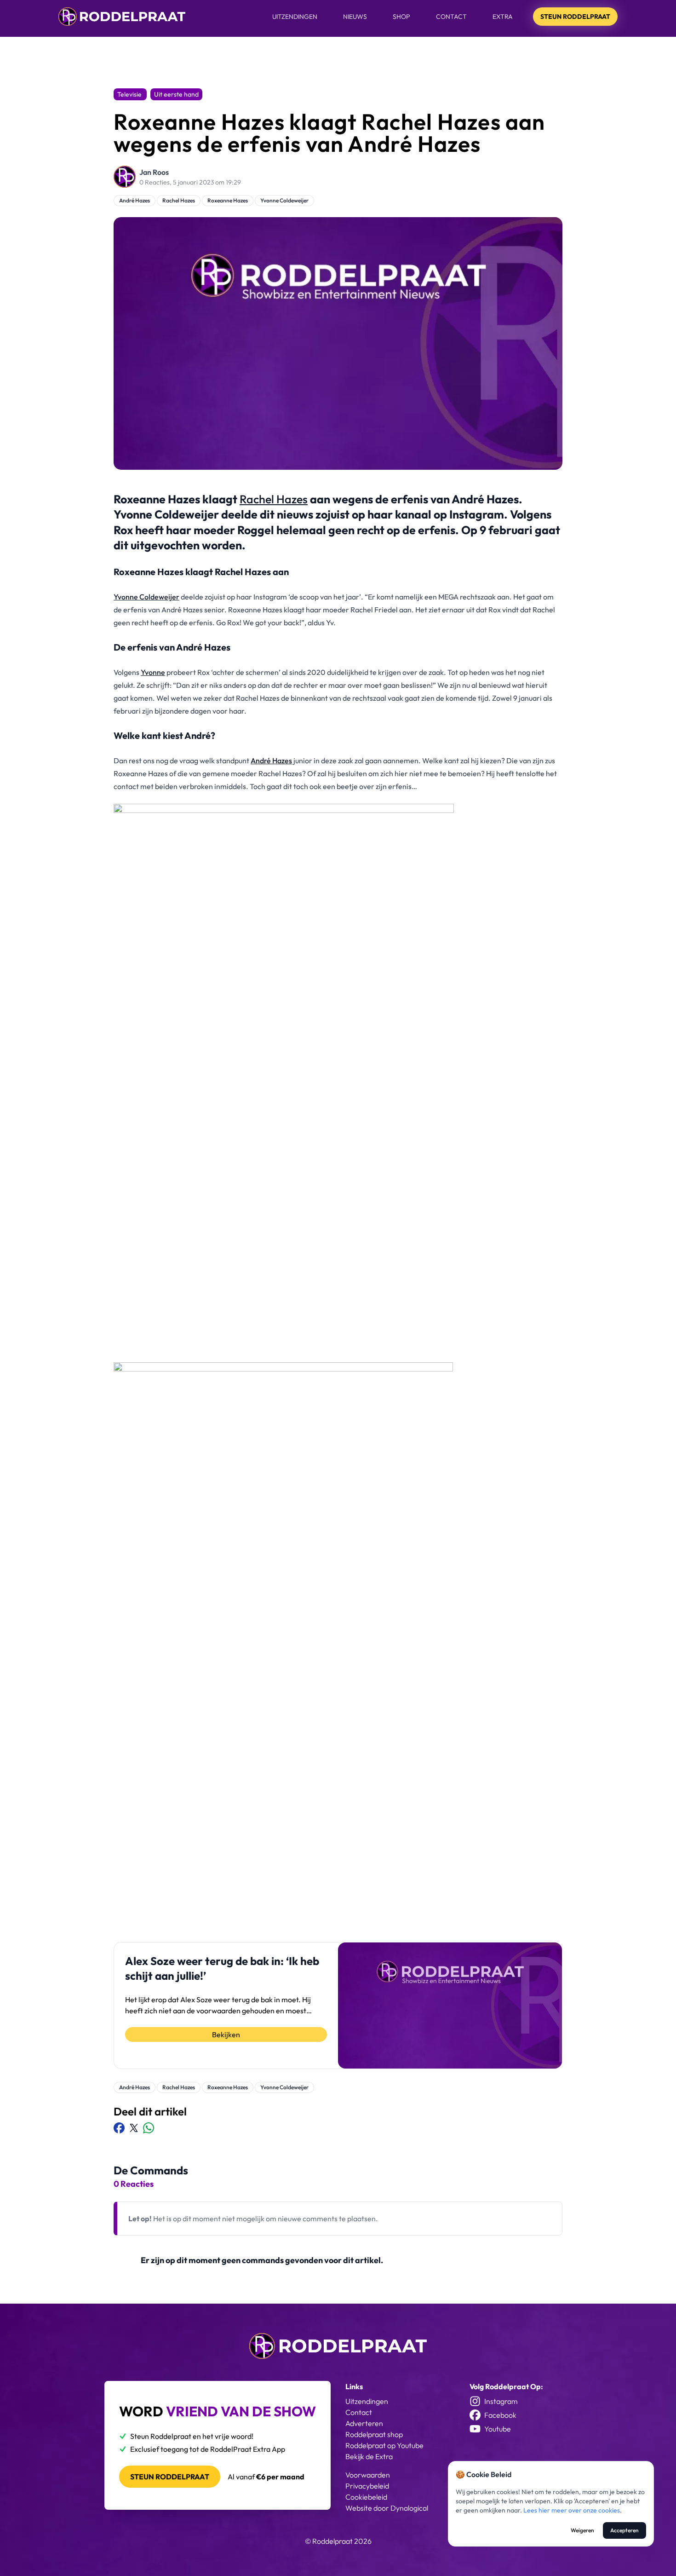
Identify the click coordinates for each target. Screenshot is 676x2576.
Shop (401, 17)
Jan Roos (154, 172)
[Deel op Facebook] (119, 2128)
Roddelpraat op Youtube (384, 2445)
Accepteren (624, 2530)
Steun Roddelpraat (575, 17)
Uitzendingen (295, 17)
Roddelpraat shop (374, 2434)
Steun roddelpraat (170, 2477)
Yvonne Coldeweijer (284, 200)
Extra (503, 17)
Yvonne (153, 672)
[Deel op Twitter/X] (134, 2128)
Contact (451, 17)
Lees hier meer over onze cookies (572, 2510)
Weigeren (582, 2530)
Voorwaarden (368, 2475)
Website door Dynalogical (387, 2508)
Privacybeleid (367, 2486)
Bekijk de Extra (369, 2456)
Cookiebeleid (366, 2497)
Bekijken (226, 2034)
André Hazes (135, 200)
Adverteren (364, 2423)
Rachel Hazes (179, 200)
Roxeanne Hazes (228, 200)
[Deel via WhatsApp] (149, 2128)
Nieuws (355, 17)
